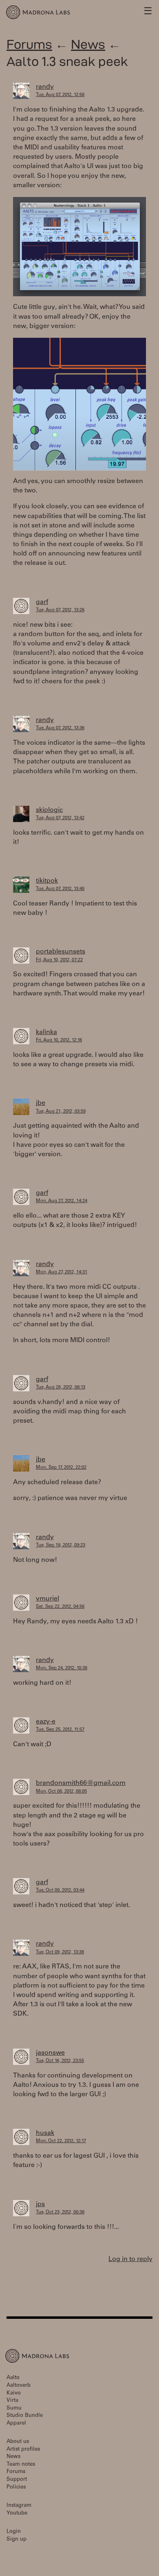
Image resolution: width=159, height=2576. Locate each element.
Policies (16, 2487)
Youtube (17, 2514)
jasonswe (50, 2053)
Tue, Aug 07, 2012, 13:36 (60, 728)
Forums (29, 44)
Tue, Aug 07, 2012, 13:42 (60, 818)
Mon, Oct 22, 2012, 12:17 (61, 2141)
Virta (12, 2401)
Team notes (21, 2465)
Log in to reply (130, 2259)
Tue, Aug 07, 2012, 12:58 (60, 95)
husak (45, 2133)
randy (45, 87)
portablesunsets (61, 952)
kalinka (46, 1032)
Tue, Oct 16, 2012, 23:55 (60, 2061)
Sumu (14, 2409)
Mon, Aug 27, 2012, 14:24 (62, 1201)
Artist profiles (23, 2450)
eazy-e (46, 1722)
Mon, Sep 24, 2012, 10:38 (62, 1668)
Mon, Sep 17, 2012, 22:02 (61, 1468)
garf (42, 602)
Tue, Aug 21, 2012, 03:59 (61, 1112)
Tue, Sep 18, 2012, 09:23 (61, 1545)
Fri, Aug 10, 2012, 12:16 (59, 1040)
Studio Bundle (25, 2416)
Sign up (17, 2540)
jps (40, 2204)
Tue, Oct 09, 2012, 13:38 (60, 1952)
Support (17, 2480)
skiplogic (49, 810)
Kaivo (14, 2393)
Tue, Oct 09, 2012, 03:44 (60, 1890)
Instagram (19, 2506)
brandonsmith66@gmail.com (81, 1783)
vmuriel (47, 1599)
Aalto (13, 2378)
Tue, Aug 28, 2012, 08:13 (61, 1387)
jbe (41, 1103)
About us (18, 2442)
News (88, 44)
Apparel (16, 2424)
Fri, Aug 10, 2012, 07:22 (59, 960)
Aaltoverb (19, 2386)
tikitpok (47, 881)
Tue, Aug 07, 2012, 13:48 (60, 889)
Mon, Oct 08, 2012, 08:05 (61, 1792)
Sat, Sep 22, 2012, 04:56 (60, 1607)
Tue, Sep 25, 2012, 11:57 (60, 1730)
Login (14, 2532)
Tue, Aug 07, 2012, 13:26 (60, 610)
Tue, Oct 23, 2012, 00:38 (60, 2212)
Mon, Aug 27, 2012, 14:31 (62, 1272)
